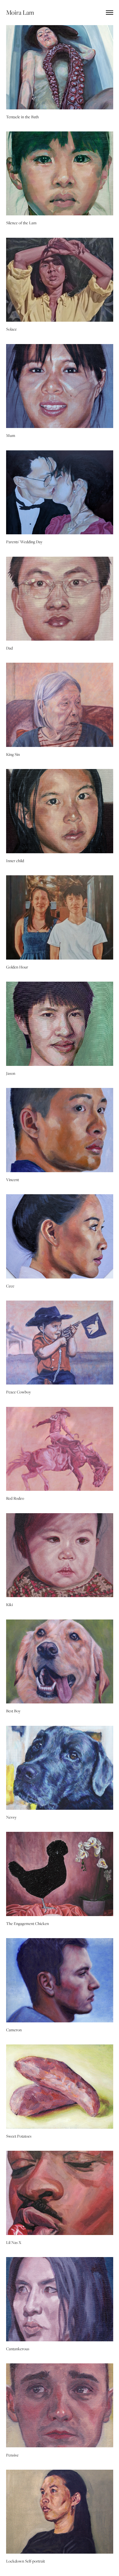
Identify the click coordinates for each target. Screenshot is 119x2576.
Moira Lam (20, 12)
